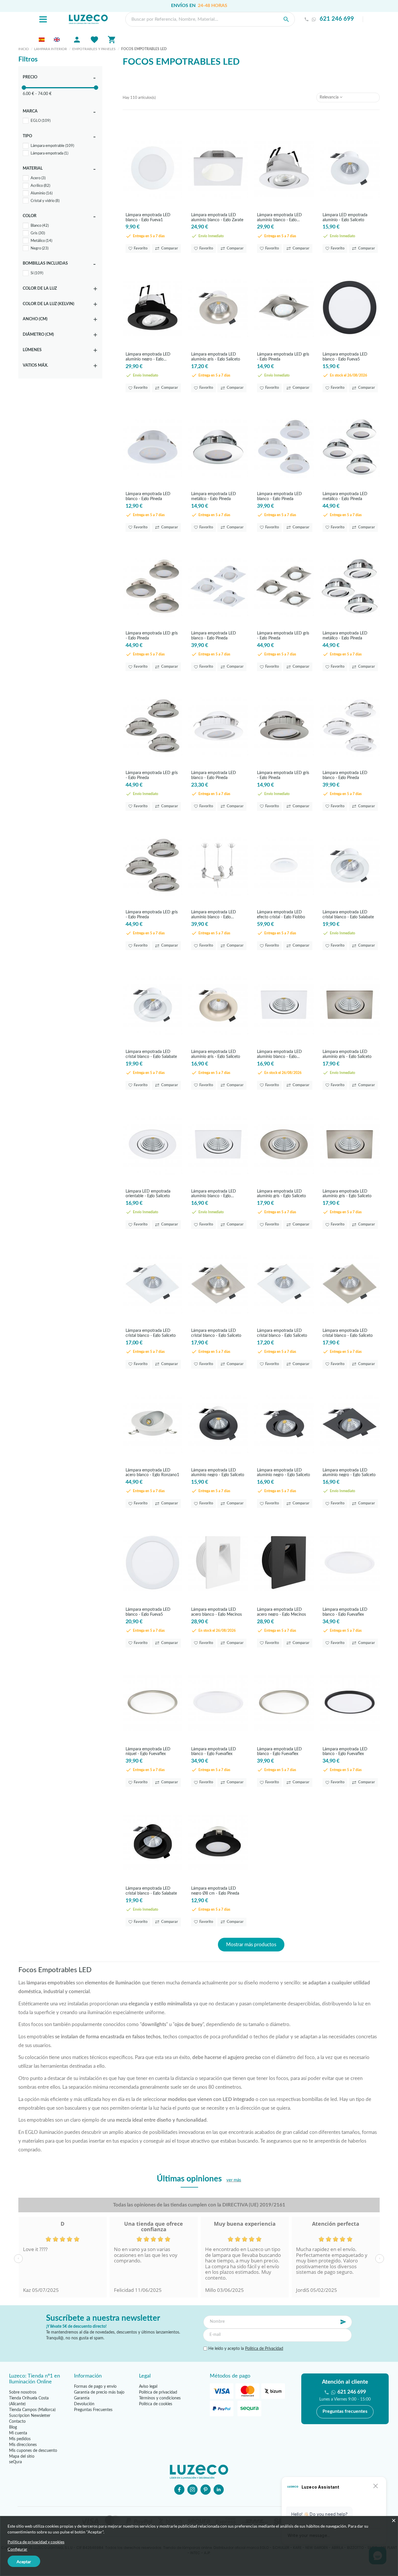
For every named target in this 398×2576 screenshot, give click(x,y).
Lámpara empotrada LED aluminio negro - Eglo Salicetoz (148, 357)
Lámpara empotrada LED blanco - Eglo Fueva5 (345, 357)
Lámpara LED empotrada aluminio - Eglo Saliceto (345, 217)
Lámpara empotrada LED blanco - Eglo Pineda (148, 496)
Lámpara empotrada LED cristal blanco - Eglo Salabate (348, 914)
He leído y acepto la (245, 2349)
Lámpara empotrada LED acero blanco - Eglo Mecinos (216, 1612)
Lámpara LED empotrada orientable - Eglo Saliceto (148, 1194)
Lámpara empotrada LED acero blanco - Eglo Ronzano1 (152, 1472)
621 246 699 (337, 19)
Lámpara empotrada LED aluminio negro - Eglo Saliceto (218, 1472)
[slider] (24, 88)
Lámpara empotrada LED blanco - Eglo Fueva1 (148, 217)
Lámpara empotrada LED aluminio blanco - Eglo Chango (214, 914)
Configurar (17, 2549)
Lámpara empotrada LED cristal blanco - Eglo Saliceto (151, 1333)
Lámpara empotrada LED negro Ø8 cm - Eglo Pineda (215, 1891)
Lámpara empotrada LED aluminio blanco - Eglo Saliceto (279, 1054)
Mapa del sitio (22, 2457)
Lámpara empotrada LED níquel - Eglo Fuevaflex (148, 1751)
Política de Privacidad (264, 2349)
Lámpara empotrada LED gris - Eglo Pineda (283, 357)
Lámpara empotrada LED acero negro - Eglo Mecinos (281, 1612)
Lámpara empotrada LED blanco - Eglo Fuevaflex (345, 1612)
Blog (13, 2427)
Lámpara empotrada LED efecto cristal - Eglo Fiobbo (281, 914)
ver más (234, 2180)
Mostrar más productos (251, 1945)
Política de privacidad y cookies (36, 2542)
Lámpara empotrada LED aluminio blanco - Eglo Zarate (217, 217)
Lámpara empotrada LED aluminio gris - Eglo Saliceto (216, 357)
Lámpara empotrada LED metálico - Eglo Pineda (214, 496)
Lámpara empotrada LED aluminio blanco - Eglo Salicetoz (279, 217)
